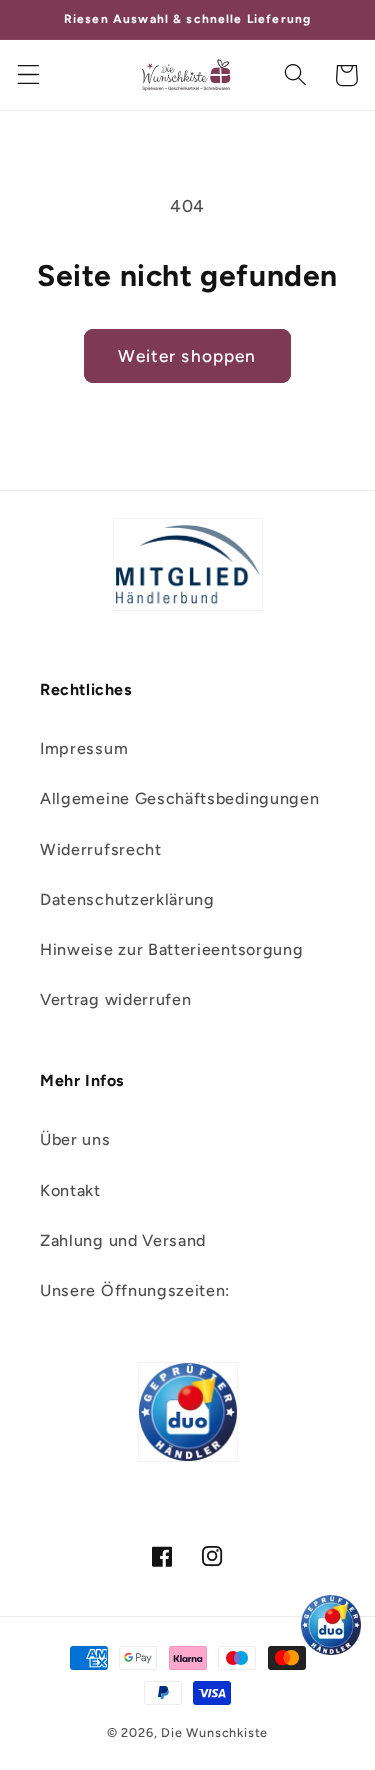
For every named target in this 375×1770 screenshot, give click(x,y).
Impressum (84, 748)
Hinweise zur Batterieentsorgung (171, 949)
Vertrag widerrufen (115, 999)
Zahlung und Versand (123, 1240)
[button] (28, 75)
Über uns (75, 1139)
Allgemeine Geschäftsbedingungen (179, 798)
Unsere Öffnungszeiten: (135, 1290)
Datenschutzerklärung (127, 899)
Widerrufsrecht (101, 849)
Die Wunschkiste (214, 1732)
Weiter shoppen (187, 356)
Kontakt (70, 1190)
